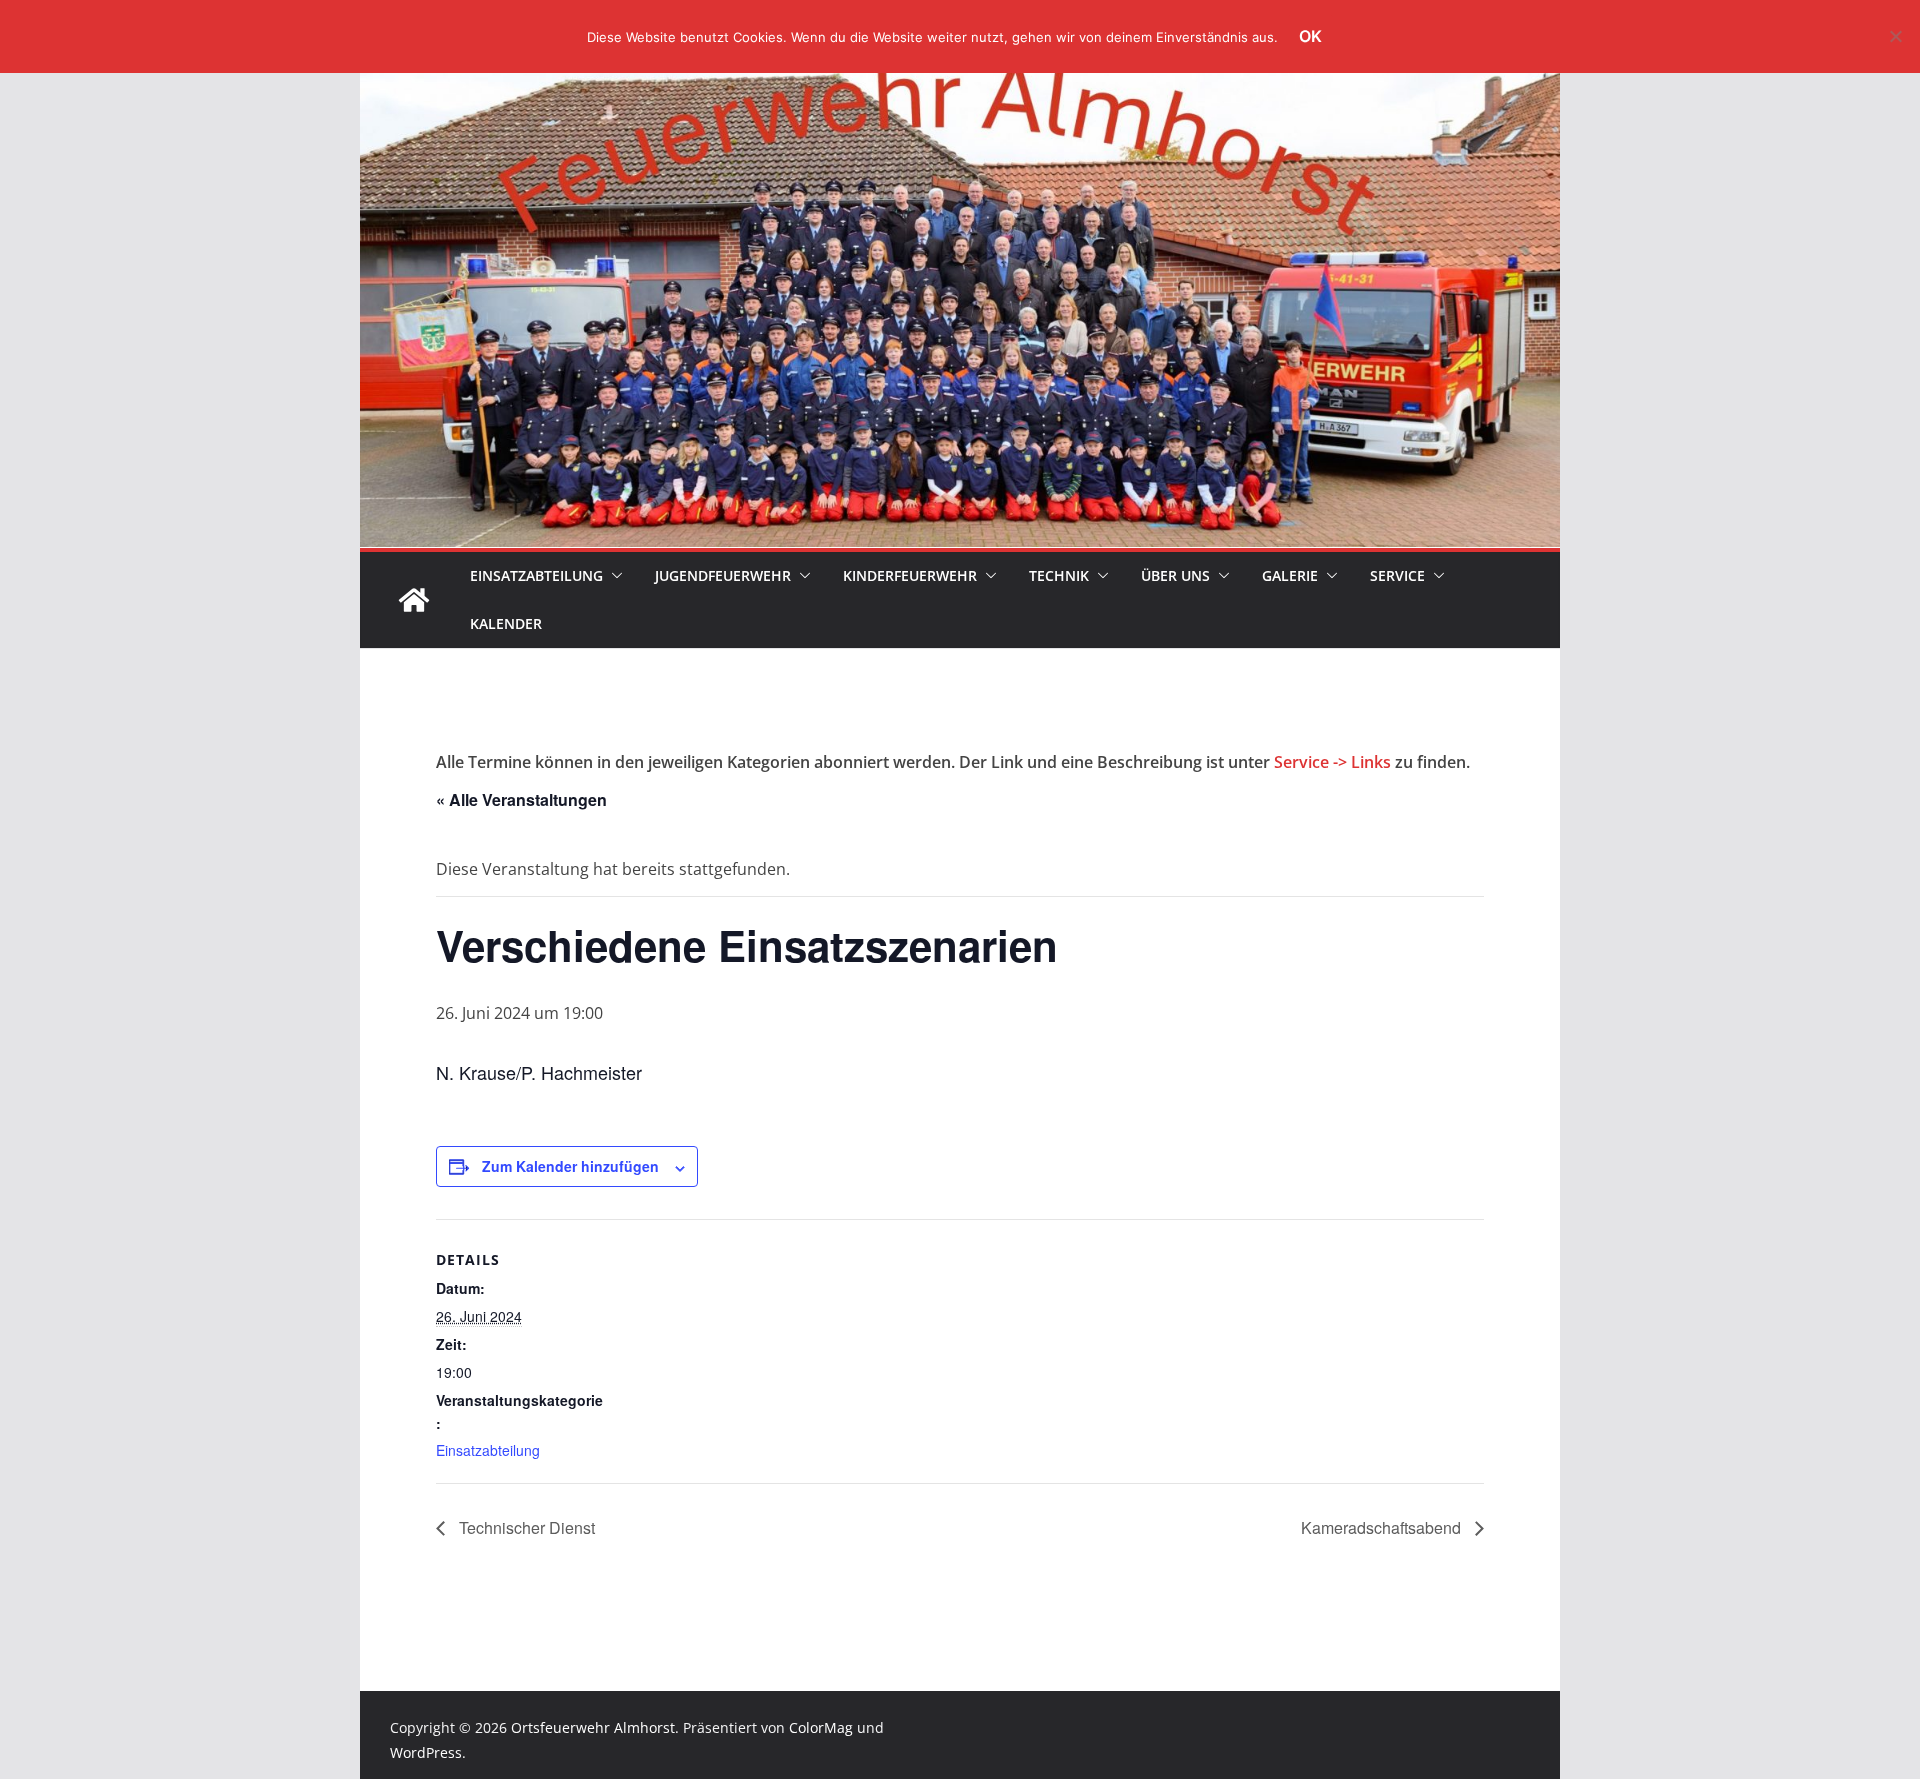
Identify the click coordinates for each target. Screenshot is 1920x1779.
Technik (1059, 575)
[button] (613, 576)
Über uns (1175, 575)
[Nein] (1895, 36)
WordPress (426, 1752)
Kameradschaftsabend (1383, 1527)
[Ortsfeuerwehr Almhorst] (414, 600)
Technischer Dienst (525, 1527)
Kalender (506, 623)
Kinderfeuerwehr (910, 575)
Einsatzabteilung (536, 575)
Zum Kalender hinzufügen (570, 1166)
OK (1310, 36)
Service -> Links (1332, 762)
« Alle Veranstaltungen (521, 799)
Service (1397, 575)
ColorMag (821, 1727)
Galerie (1290, 575)
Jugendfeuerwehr (723, 575)
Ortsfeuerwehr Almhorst (593, 1727)
